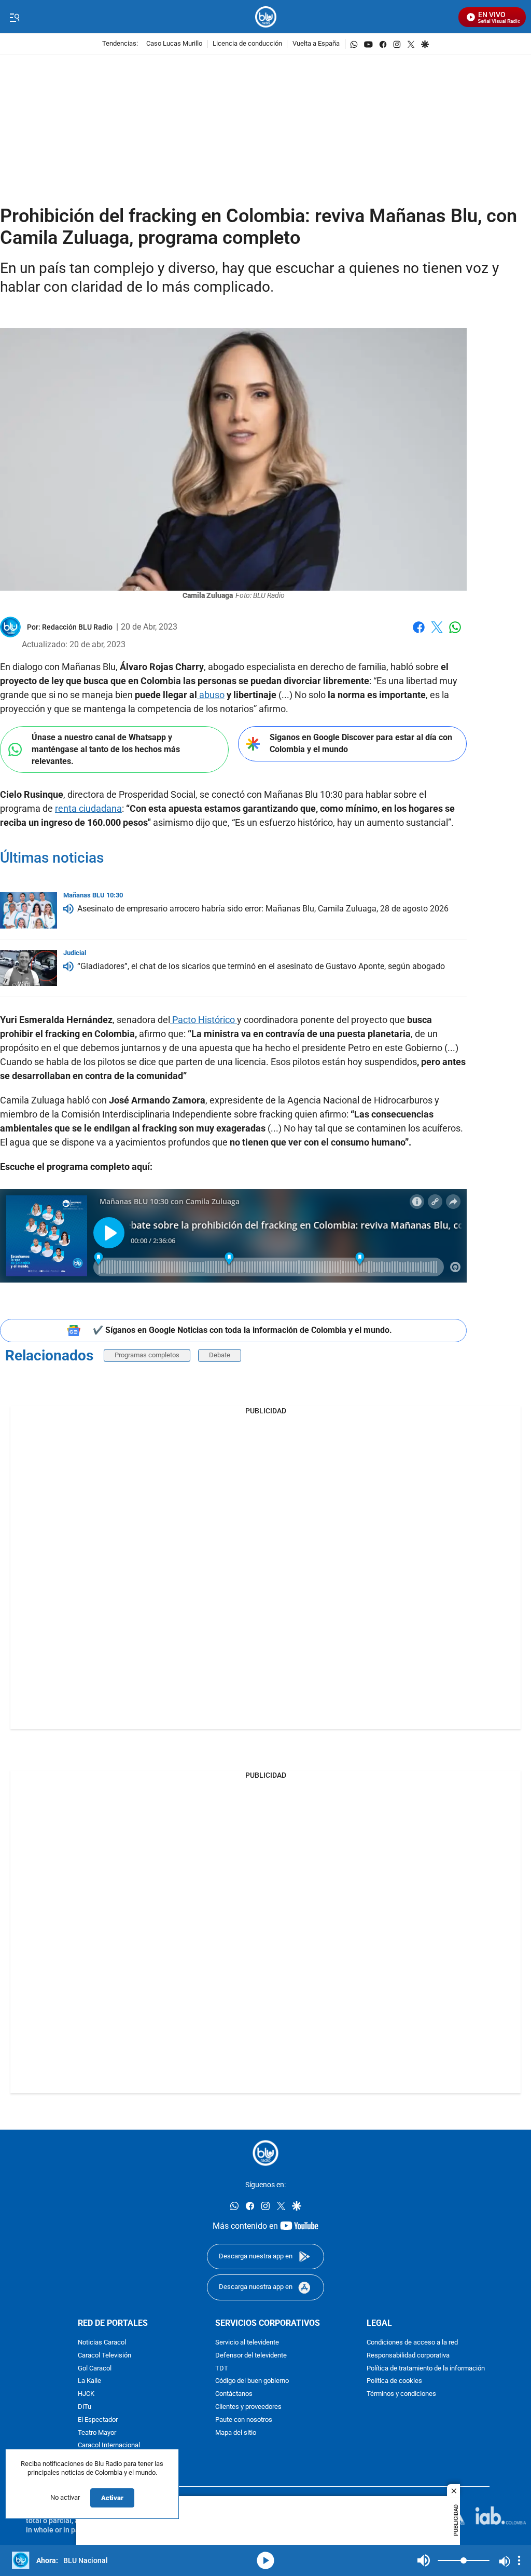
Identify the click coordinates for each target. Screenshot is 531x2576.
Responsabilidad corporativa (408, 2356)
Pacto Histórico (204, 1020)
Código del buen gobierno (252, 2381)
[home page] (266, 17)
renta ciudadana (88, 808)
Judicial (75, 953)
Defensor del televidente (251, 2356)
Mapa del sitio (236, 2432)
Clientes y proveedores (248, 2407)
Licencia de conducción (247, 44)
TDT (222, 2368)
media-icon (265, 2560)
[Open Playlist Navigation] (519, 2560)
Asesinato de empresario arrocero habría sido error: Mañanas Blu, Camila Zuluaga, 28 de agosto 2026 (263, 909)
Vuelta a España (316, 44)
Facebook (419, 633)
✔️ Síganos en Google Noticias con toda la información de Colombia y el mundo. (242, 1330)
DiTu (85, 2407)
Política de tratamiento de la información (426, 2368)
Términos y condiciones (401, 2394)
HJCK (86, 2394)
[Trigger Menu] (14, 17)
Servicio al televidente (247, 2343)
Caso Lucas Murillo (174, 44)
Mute (424, 2560)
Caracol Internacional (109, 2445)
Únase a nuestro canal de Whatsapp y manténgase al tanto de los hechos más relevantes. (106, 749)
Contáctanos (234, 2394)
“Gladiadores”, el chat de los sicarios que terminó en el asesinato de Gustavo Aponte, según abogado (261, 966)
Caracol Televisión (104, 2356)
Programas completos (147, 1355)
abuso (211, 695)
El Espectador (98, 2420)
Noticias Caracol (102, 2343)
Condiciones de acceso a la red (412, 2343)
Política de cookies (394, 2381)
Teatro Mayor (97, 2432)
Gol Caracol (95, 2368)
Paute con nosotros (244, 2420)
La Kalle (89, 2381)
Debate (220, 1355)
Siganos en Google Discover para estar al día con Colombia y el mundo (361, 743)
